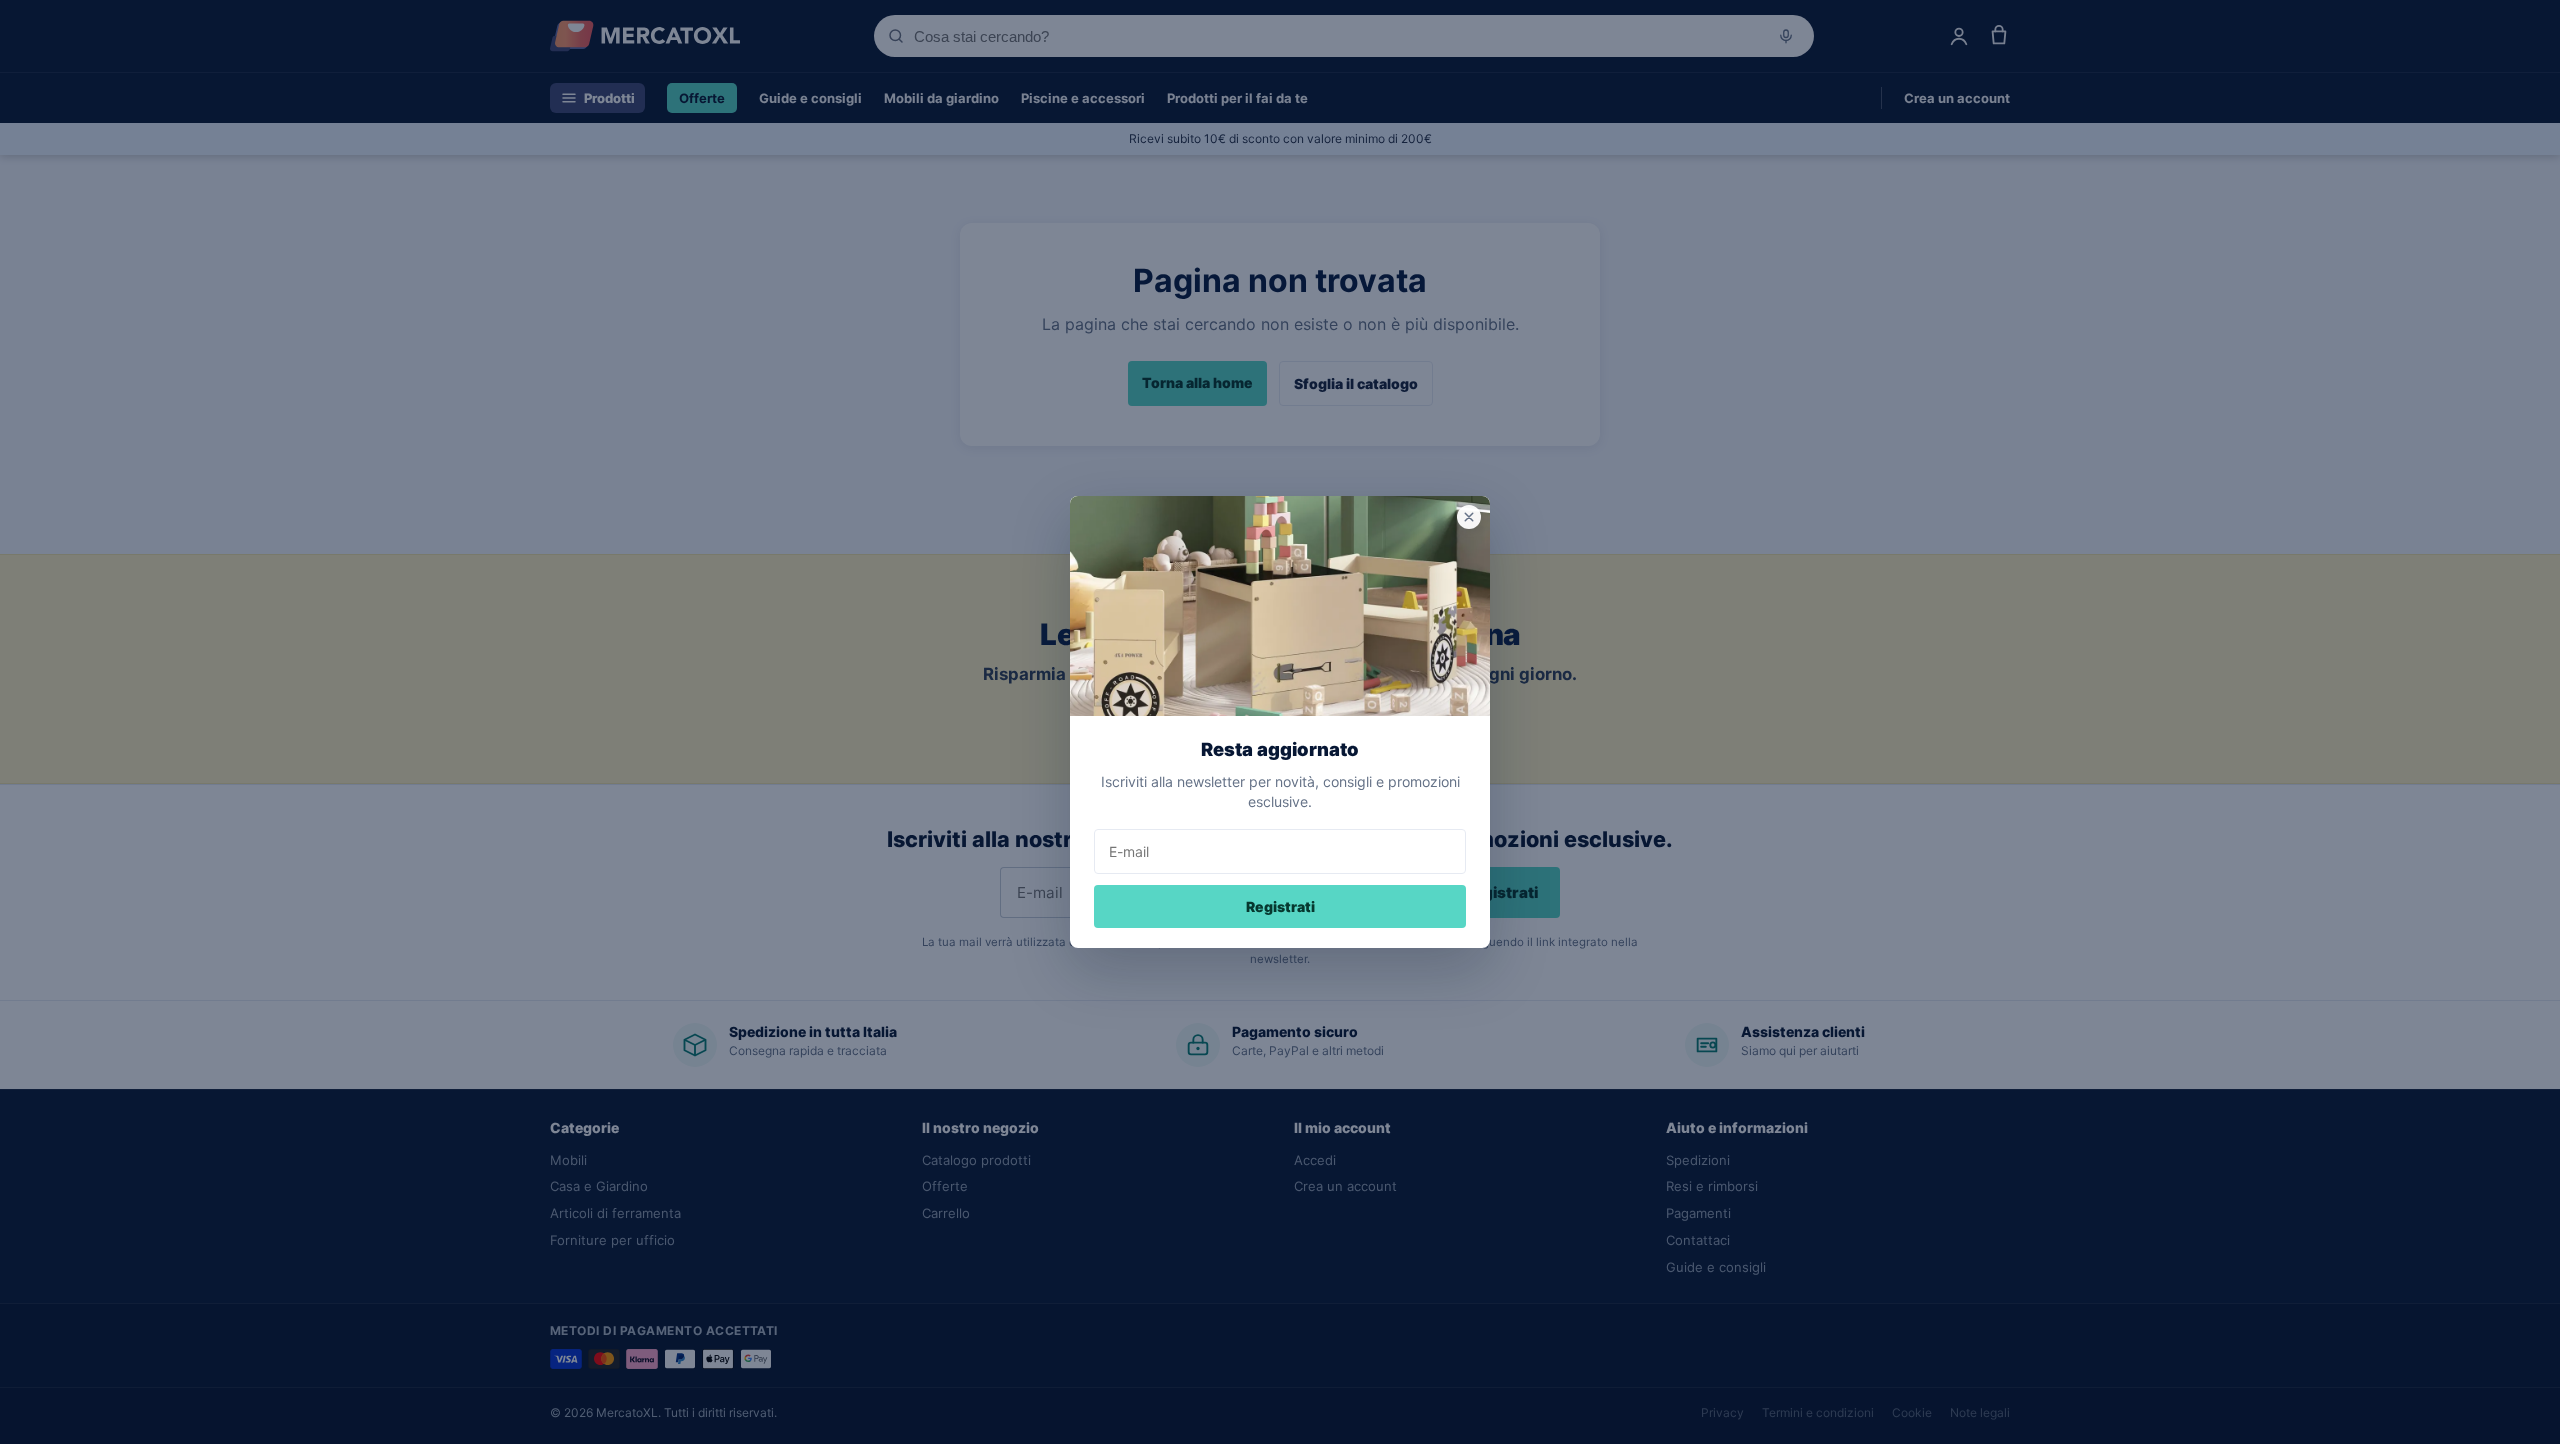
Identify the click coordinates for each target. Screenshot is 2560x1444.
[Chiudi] (1469, 517)
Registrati (1280, 906)
